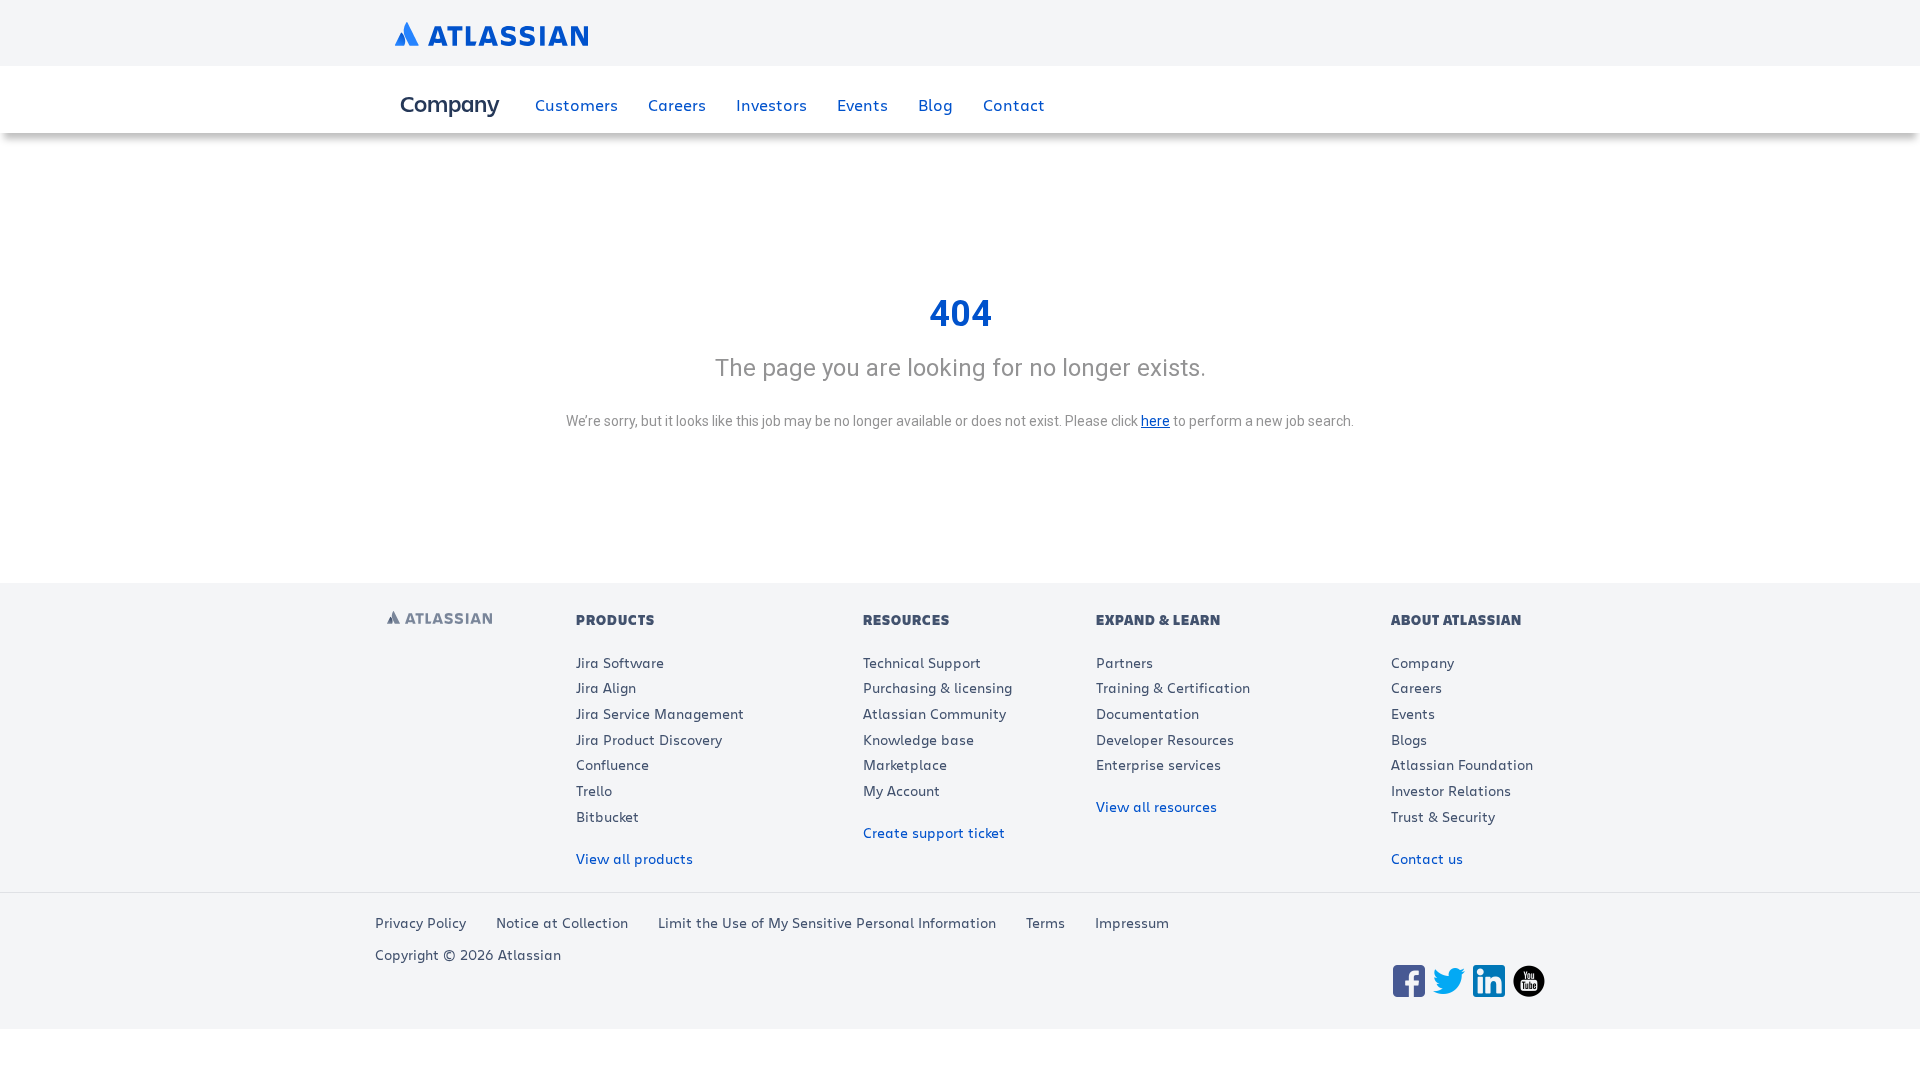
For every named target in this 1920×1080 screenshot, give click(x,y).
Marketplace (905, 764)
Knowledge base (918, 739)
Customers (576, 104)
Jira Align (606, 687)
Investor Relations (1451, 790)
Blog (935, 104)
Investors (771, 104)
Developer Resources (1165, 739)
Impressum (1132, 922)
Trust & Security (1443, 816)
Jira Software (620, 662)
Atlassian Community (934, 713)
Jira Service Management (660, 713)
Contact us (1427, 858)
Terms (1045, 922)
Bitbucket (607, 816)
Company (1422, 662)
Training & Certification (1173, 687)
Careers (677, 104)
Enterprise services (1158, 764)
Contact (1014, 104)
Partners (1124, 662)
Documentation (1147, 713)
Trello (594, 790)
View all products (634, 858)
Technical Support (922, 662)
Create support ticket (934, 832)
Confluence (612, 764)
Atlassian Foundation (1462, 764)
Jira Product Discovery (649, 739)
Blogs (1409, 739)
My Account (901, 790)
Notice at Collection (562, 922)
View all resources (1156, 806)
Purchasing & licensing (937, 687)
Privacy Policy (420, 922)
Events (862, 104)
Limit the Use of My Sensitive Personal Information (827, 922)
